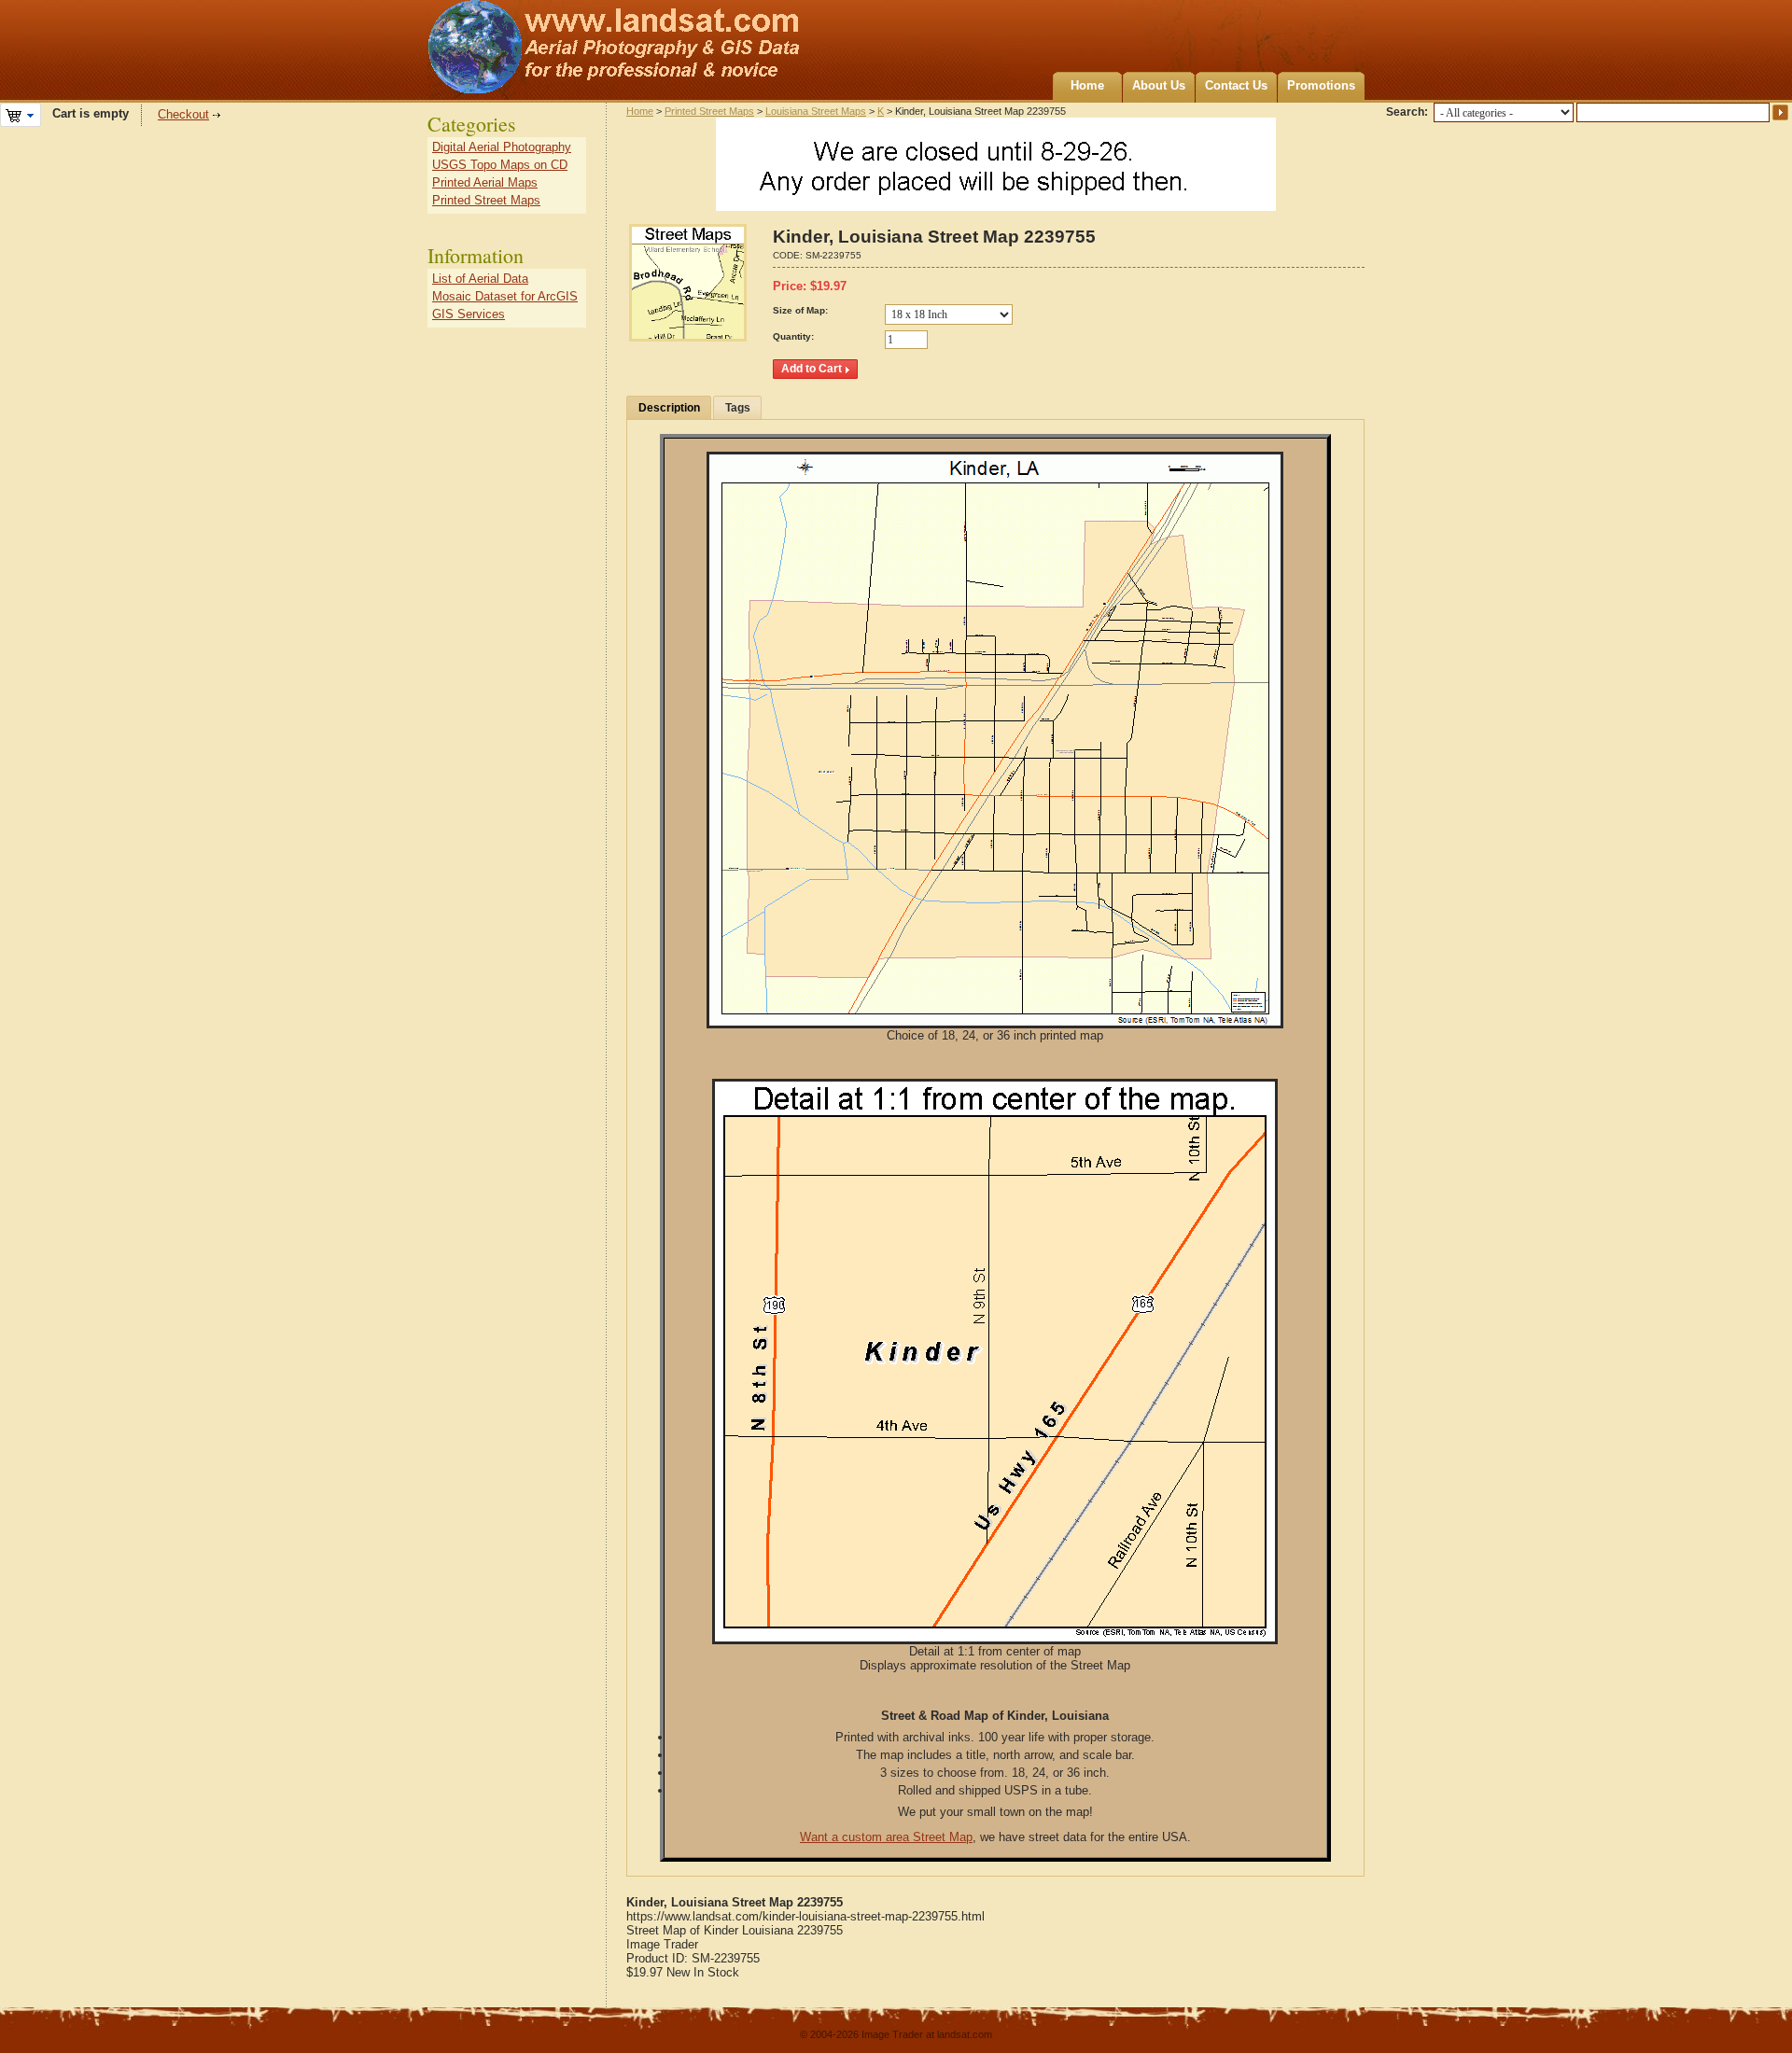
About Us (1159, 85)
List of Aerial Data (480, 279)
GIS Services (469, 314)
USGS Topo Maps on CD (500, 165)
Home (1087, 85)
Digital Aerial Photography (502, 147)
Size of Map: (800, 310)
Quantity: (793, 336)
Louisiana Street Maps (816, 111)
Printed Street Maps (709, 111)
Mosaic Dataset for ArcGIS (505, 296)
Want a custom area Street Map (886, 1837)
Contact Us (1236, 85)
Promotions (1321, 85)
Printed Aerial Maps (485, 182)
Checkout (183, 114)
